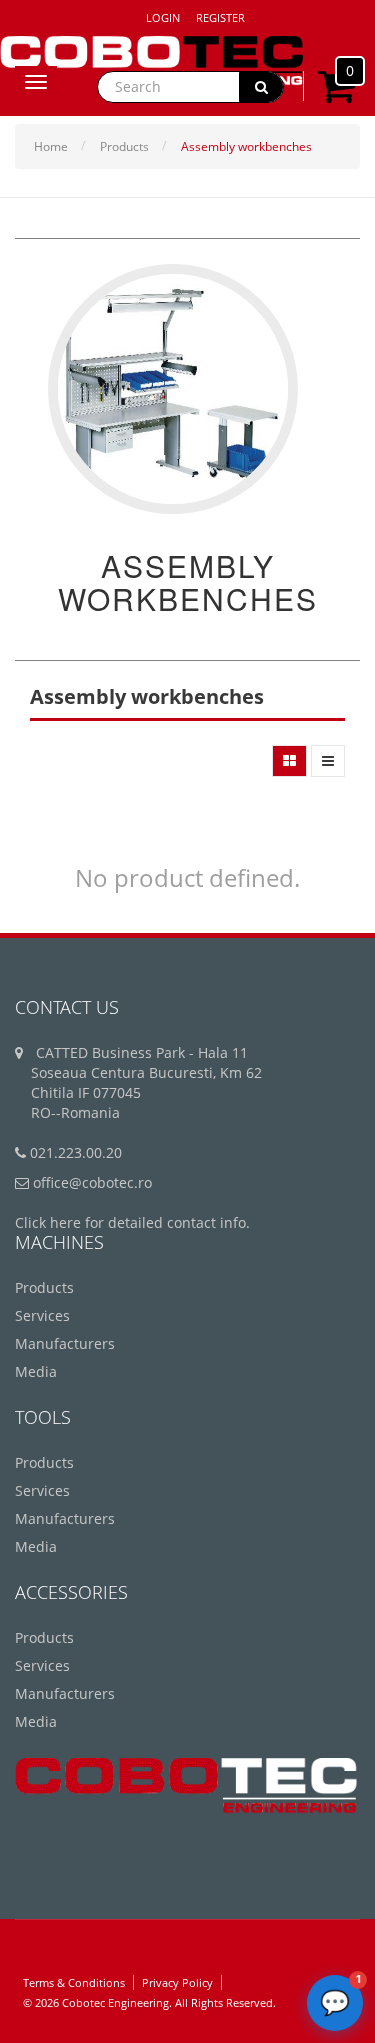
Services (42, 1315)
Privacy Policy (177, 1982)
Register (220, 17)
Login (163, 17)
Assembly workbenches (246, 146)
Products (124, 146)
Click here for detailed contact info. (132, 1222)
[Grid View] (289, 761)
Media (36, 1371)
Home (51, 146)
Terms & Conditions (74, 1982)
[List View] (328, 761)
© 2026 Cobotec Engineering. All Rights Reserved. (149, 2002)
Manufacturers (65, 1343)
